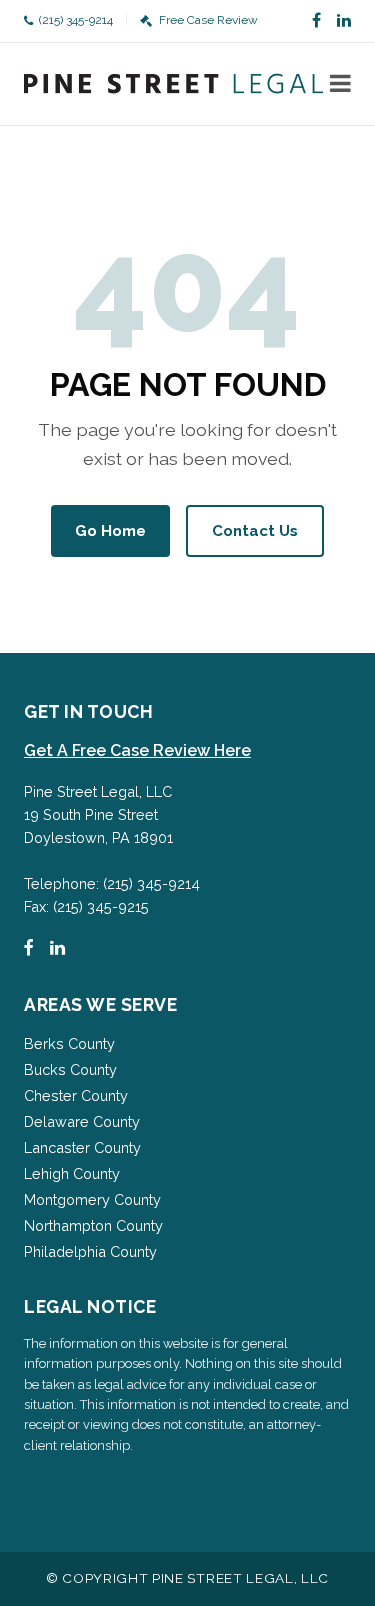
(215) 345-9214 (76, 20)
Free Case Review (208, 20)
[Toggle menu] (340, 84)
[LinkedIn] (344, 21)
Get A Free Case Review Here (137, 750)
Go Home (110, 531)
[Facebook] (316, 21)
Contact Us (255, 531)
